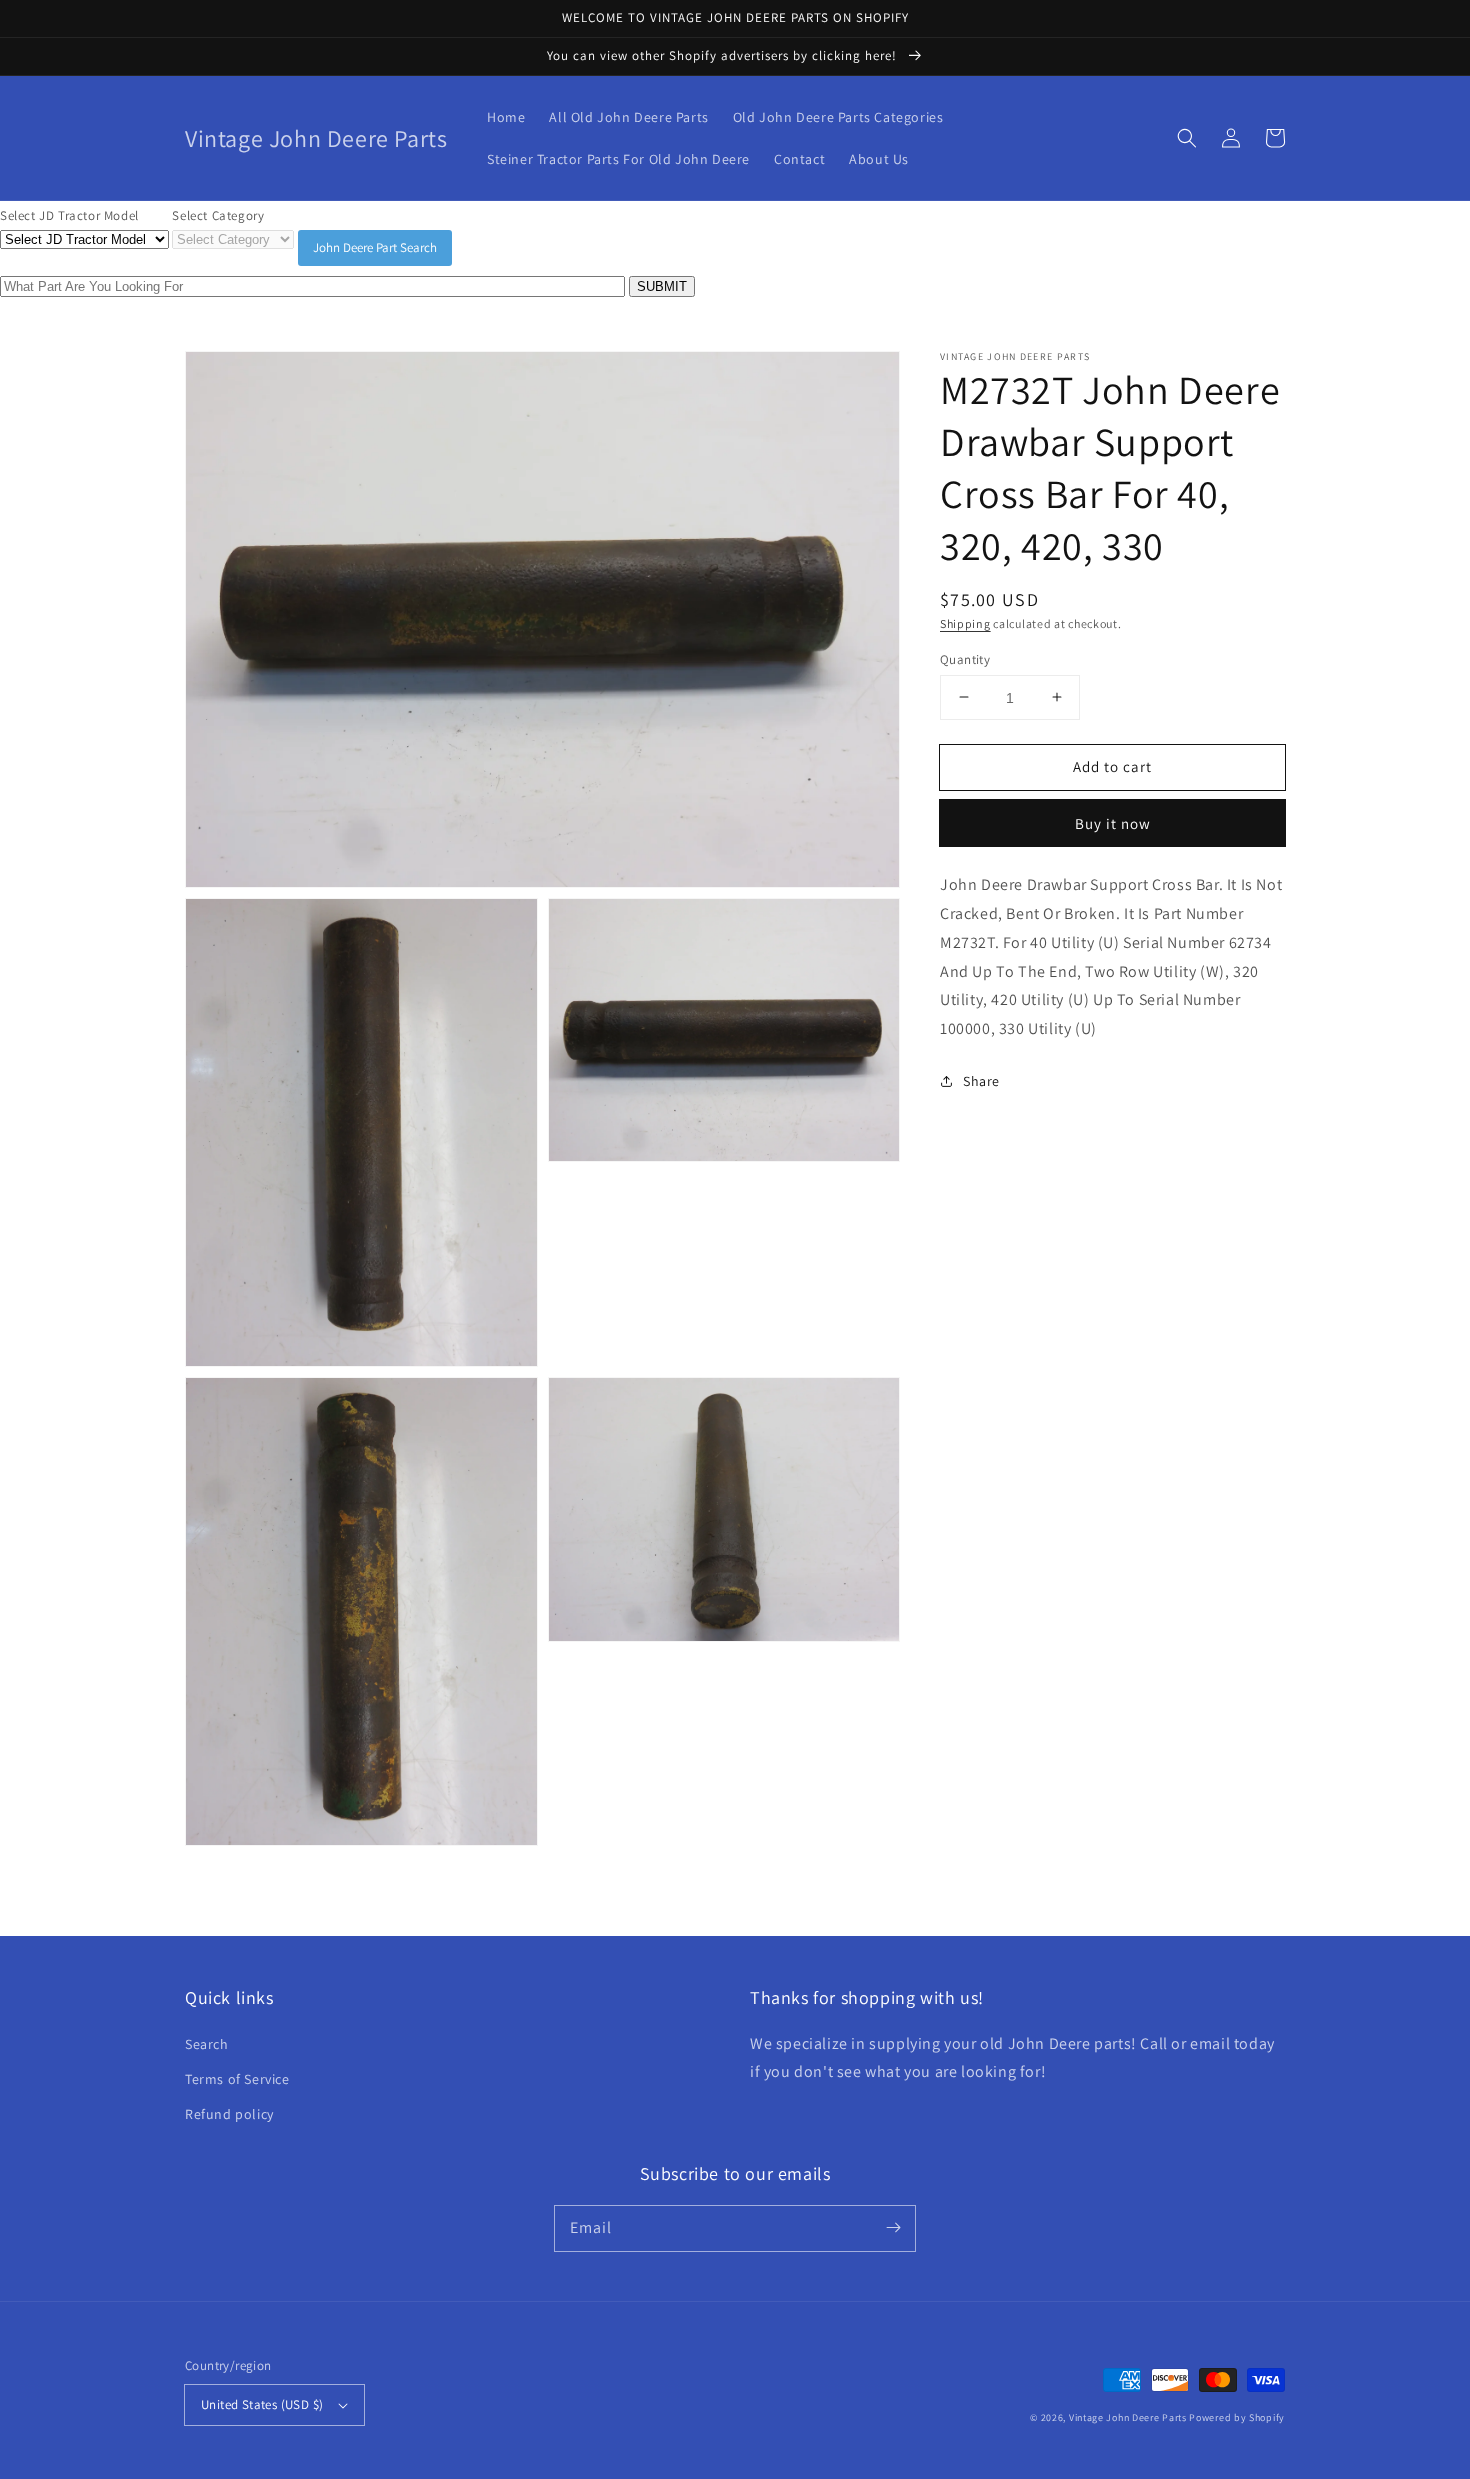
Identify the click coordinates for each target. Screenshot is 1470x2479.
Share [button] (981, 1080)
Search (207, 2044)
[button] (1187, 138)
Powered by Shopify (1237, 2417)
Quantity (965, 658)
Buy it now (1113, 823)
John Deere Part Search (375, 247)
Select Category (218, 215)
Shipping (965, 623)
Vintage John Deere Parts (1128, 2417)
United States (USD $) (262, 2404)
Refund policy (229, 2114)
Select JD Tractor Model (69, 215)
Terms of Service (237, 2079)
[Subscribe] (893, 2228)
